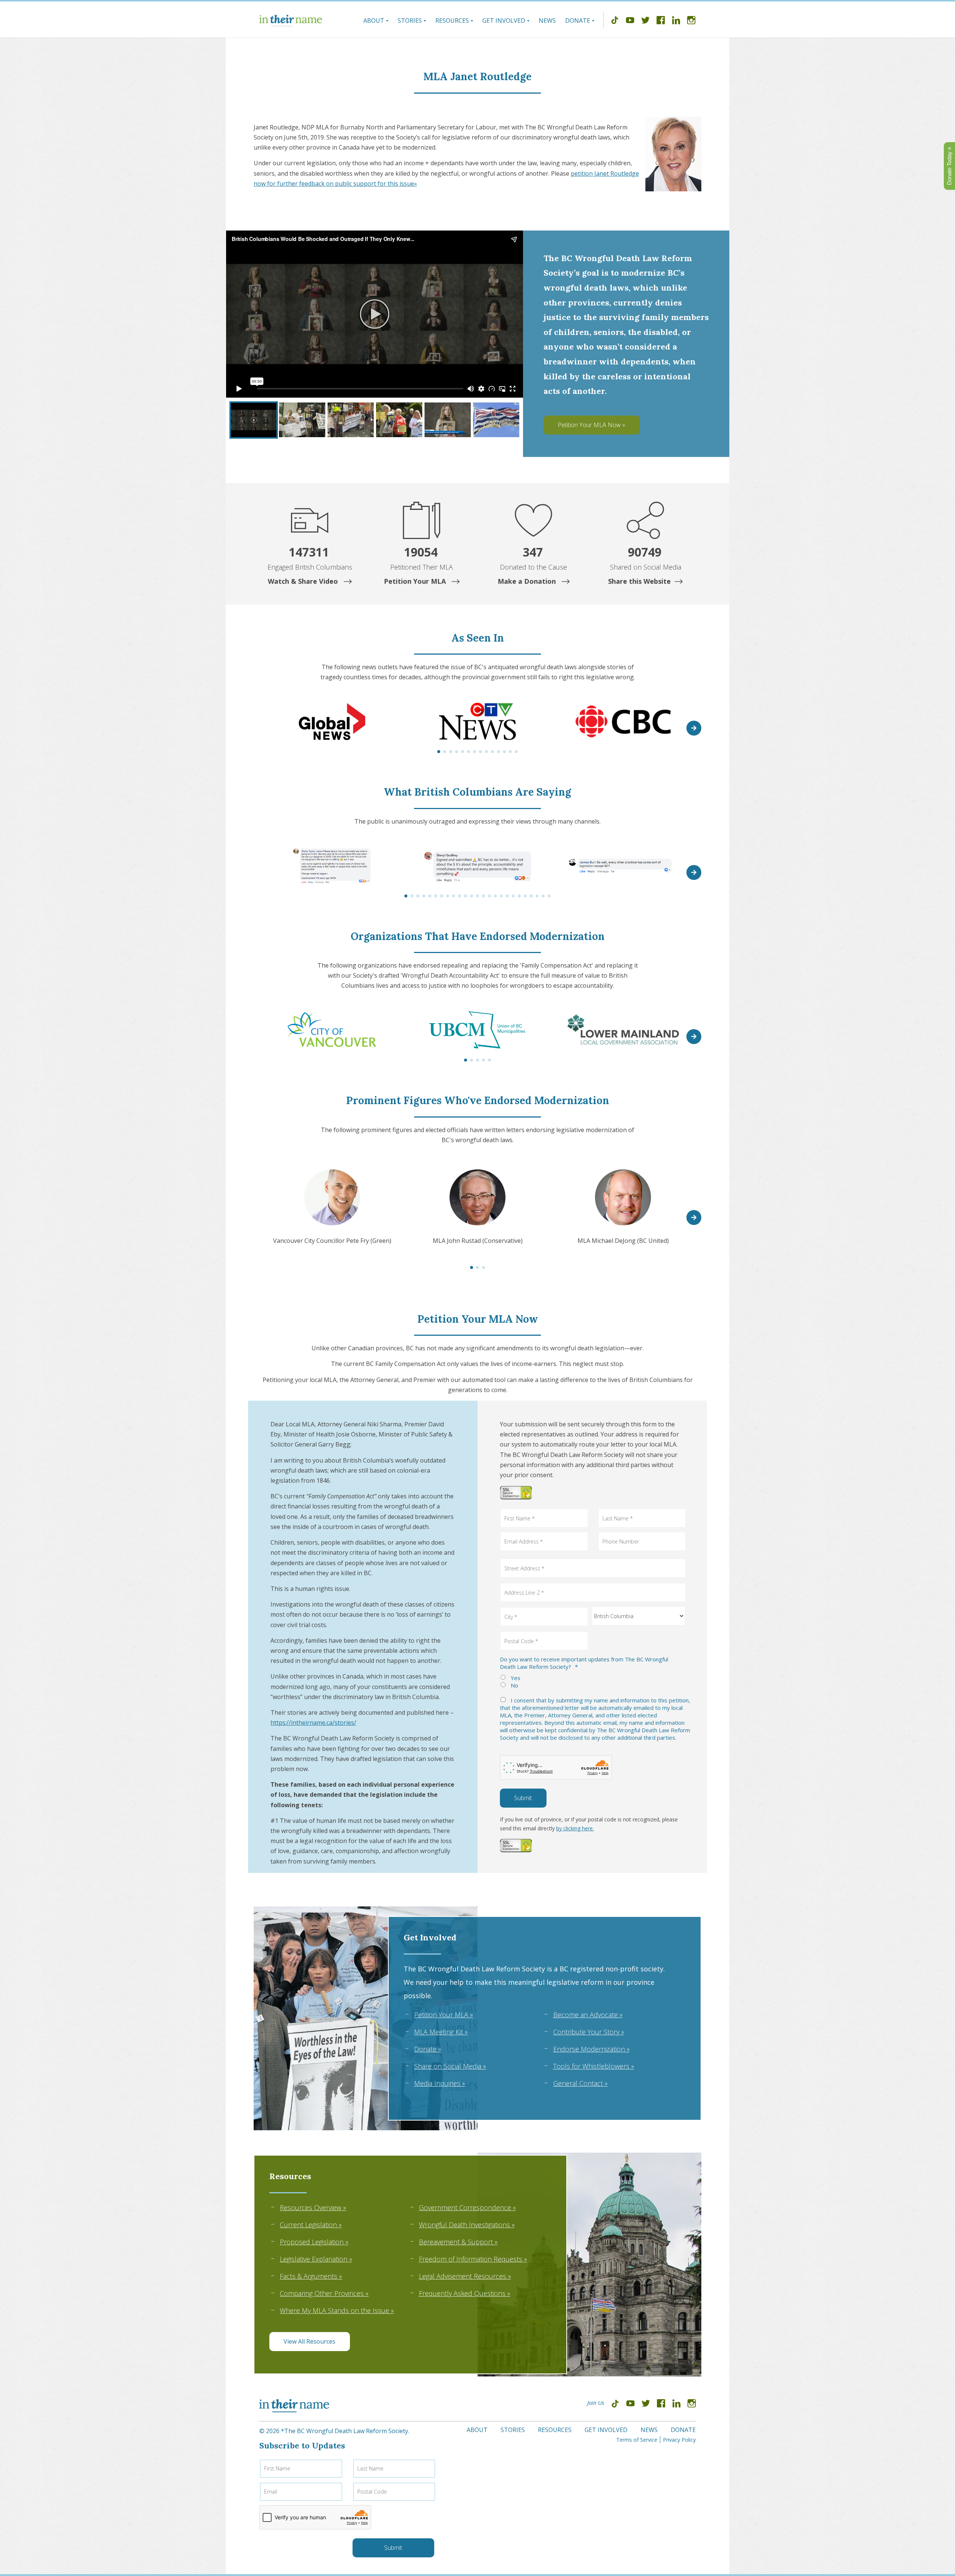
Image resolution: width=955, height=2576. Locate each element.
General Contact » (580, 2083)
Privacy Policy (679, 2440)
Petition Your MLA (416, 581)
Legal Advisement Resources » (465, 2276)
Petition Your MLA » (444, 2015)
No (514, 1685)
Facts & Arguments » (311, 2276)
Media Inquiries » (440, 2083)
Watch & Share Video (304, 581)
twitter (645, 21)
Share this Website (639, 581)
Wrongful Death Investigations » (467, 2225)
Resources (452, 21)
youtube (630, 21)
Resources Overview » (313, 2207)
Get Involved (504, 21)
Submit (523, 1798)
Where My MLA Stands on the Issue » (337, 2310)
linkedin (676, 21)
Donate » (428, 2049)
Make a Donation (528, 581)
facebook (661, 21)
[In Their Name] (291, 21)
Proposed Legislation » (314, 2242)
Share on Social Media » (450, 2066)
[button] (694, 728)
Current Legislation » (311, 2225)
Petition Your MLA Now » (591, 425)
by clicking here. (575, 1828)
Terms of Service (637, 2440)
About (374, 21)
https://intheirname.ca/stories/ (313, 1723)
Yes (516, 1678)
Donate (578, 21)
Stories (410, 21)
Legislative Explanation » (316, 2259)
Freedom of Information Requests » (473, 2259)
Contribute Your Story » (589, 2032)
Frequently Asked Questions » (465, 2293)
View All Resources (309, 2341)
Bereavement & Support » (458, 2242)
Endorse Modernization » (591, 2049)
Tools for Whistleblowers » (594, 2066)
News (547, 21)
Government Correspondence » (467, 2207)
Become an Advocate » (588, 2015)
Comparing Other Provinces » (324, 2293)
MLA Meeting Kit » (441, 2032)
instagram (691, 21)
